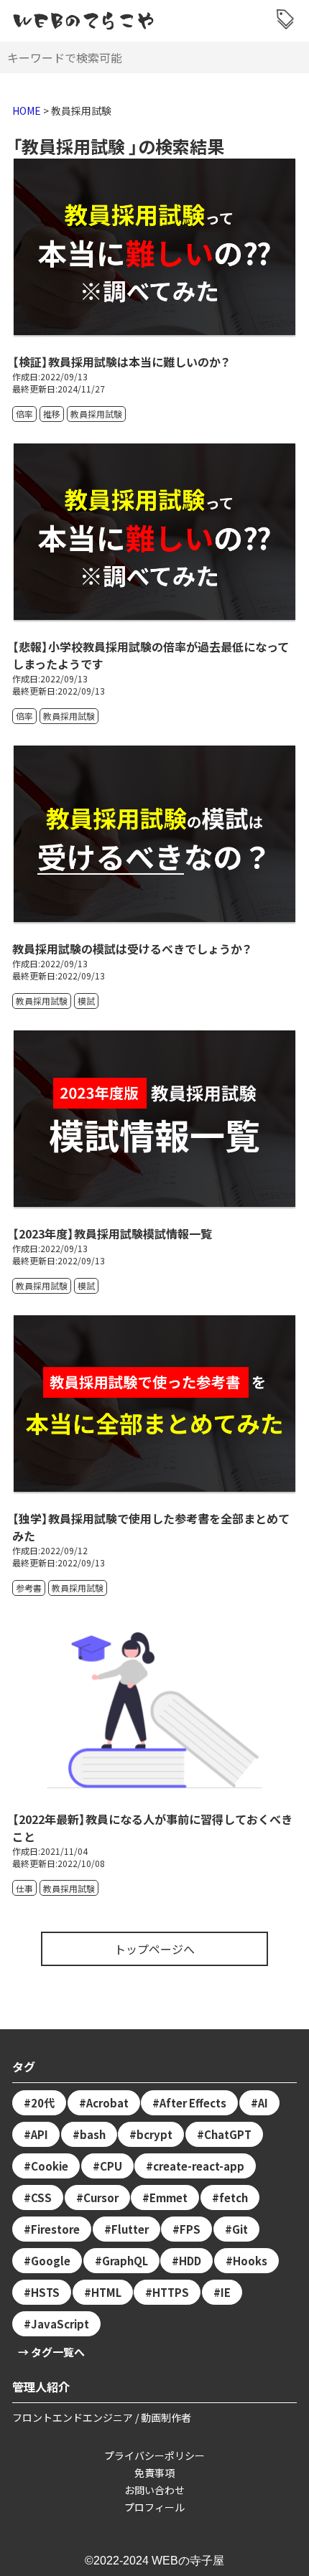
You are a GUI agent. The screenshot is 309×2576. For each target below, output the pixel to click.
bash (93, 2134)
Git (240, 2229)
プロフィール (154, 2507)
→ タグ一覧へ (51, 2352)
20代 (43, 2103)
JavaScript (60, 2324)
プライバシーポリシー (154, 2455)
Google (51, 2261)
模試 (86, 1001)
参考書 (29, 1588)
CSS (41, 2197)
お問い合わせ (154, 2490)
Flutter (130, 2229)
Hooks (250, 2261)
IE (226, 2292)
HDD (190, 2261)
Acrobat (107, 2103)
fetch (234, 2197)
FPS (190, 2229)
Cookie (50, 2166)
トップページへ (154, 1949)
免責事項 (154, 2473)
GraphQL (125, 2261)
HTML (106, 2292)
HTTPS (171, 2292)
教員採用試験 (96, 414)
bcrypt (154, 2134)
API (40, 2134)
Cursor (101, 2197)
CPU (111, 2166)
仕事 (24, 1888)
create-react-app (199, 2166)
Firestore (55, 2229)
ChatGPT (228, 2134)
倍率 (24, 414)
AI (263, 2103)
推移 (52, 414)
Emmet (169, 2197)
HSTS (45, 2292)
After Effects (193, 2103)
